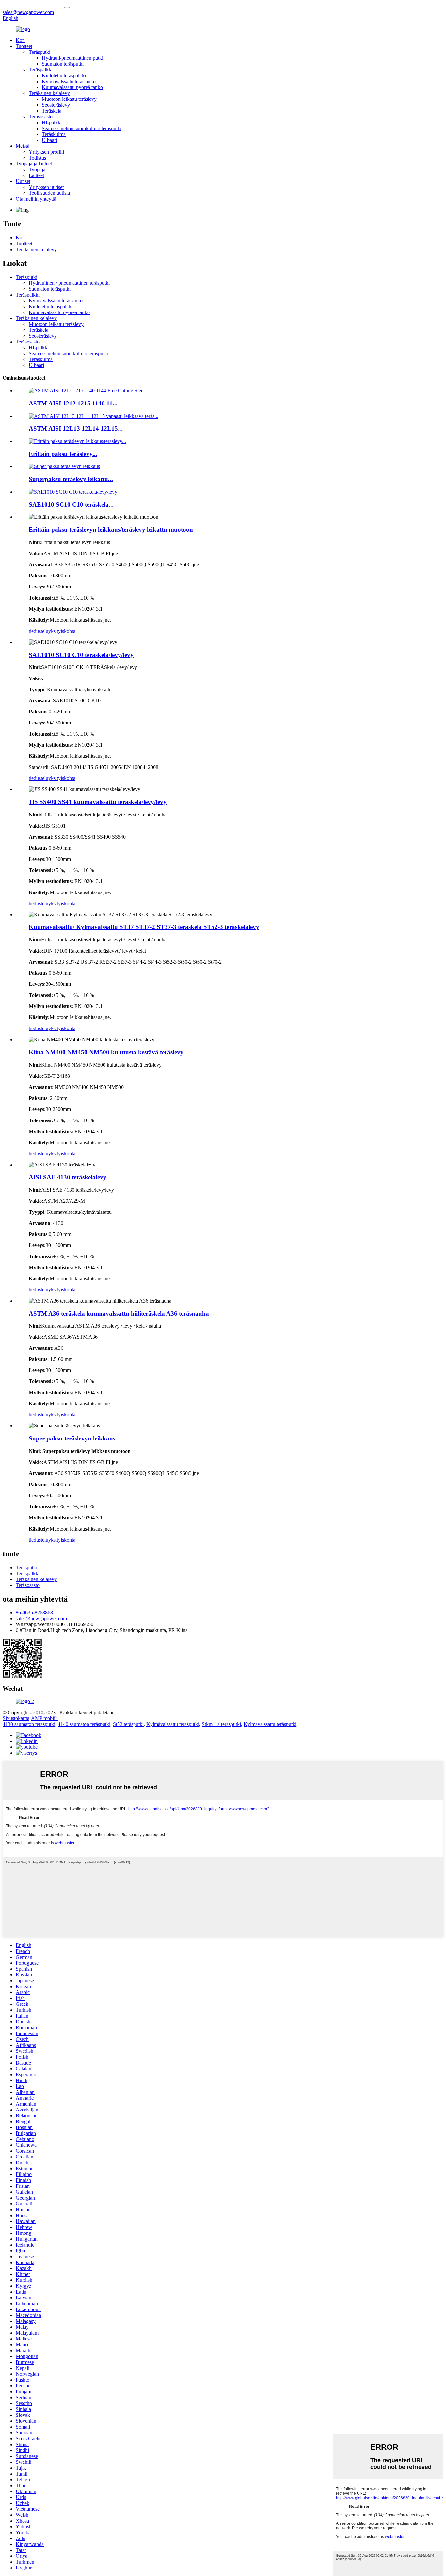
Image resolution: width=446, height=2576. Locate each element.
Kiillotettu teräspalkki (64, 76)
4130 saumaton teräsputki (29, 1724)
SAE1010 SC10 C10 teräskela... (71, 504)
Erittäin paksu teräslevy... (63, 454)
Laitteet (36, 175)
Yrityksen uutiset (46, 187)
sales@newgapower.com (41, 1618)
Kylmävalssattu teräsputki (173, 1724)
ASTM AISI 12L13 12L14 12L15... (76, 428)
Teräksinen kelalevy (49, 93)
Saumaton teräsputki (63, 64)
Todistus (37, 158)
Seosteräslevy (56, 105)
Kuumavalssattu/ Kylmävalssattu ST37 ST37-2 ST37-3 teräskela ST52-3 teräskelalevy (144, 927)
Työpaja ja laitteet (34, 164)
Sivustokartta (16, 1718)
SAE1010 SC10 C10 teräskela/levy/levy (81, 655)
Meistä (23, 146)
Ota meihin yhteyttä (36, 199)
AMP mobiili (44, 1718)
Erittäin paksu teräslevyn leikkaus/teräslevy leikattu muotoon (111, 530)
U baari (49, 140)
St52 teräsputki (128, 1724)
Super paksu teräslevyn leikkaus (72, 1438)
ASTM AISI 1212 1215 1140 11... (73, 403)
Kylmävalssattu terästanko (69, 81)
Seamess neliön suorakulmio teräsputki (82, 128)
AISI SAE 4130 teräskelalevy (68, 1177)
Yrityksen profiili (46, 152)
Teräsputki (40, 52)
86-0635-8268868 (34, 1613)
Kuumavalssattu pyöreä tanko (72, 87)
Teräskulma (54, 134)
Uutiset (23, 181)
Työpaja (37, 169)
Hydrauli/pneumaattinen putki (72, 58)
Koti (20, 40)
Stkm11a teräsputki (221, 1724)
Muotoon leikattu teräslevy (69, 99)
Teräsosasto (41, 117)
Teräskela (52, 111)
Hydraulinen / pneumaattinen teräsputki (69, 283)
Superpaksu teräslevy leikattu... (71, 479)
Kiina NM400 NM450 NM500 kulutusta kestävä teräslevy (106, 1052)
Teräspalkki (41, 70)
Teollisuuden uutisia (49, 193)
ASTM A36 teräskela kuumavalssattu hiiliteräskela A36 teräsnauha (119, 1313)
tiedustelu (39, 631)
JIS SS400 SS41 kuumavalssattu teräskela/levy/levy (98, 802)
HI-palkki (52, 122)
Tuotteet (24, 46)
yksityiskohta (62, 631)
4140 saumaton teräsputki (84, 1724)
